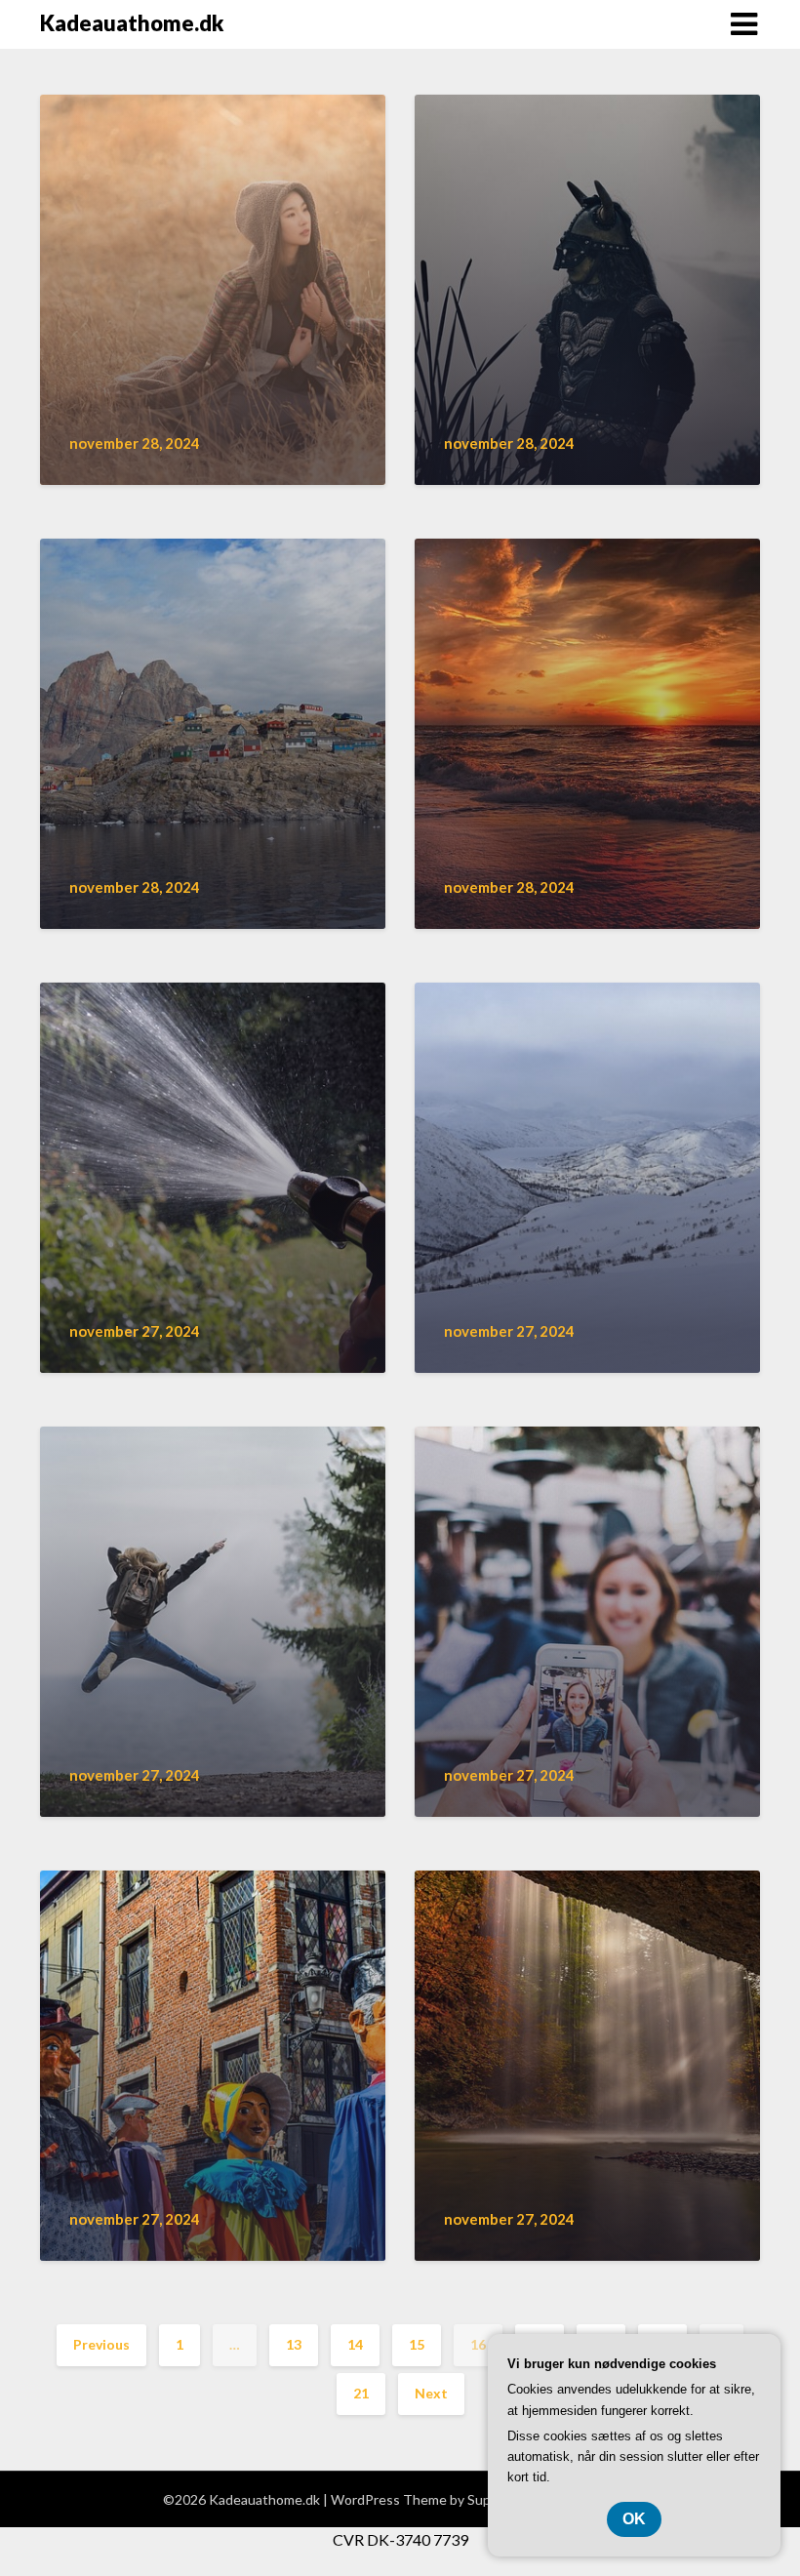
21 (361, 2393)
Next (431, 2393)
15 (417, 2344)
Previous (101, 2344)
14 (355, 2344)
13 (294, 2344)
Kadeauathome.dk (132, 23)
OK (634, 2519)
